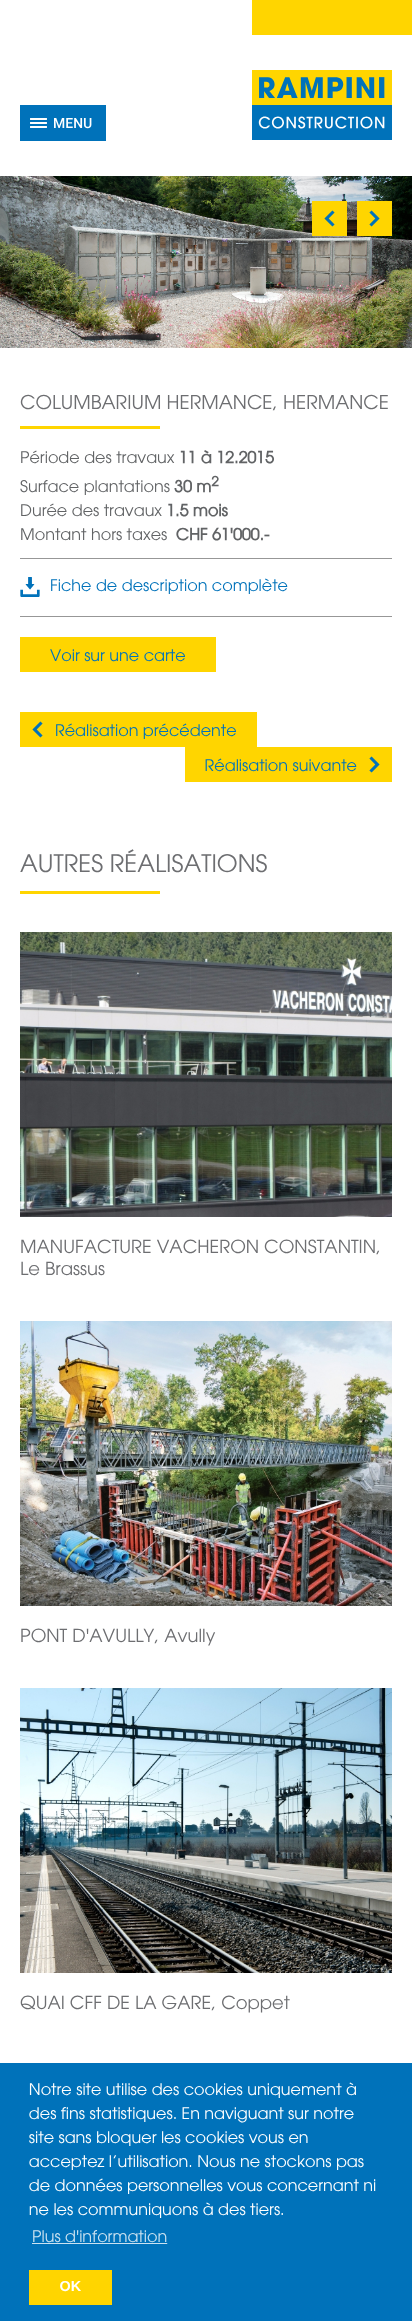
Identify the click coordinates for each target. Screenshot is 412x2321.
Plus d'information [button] (99, 2238)
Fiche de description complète (169, 587)
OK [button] (71, 2287)
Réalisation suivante (281, 767)
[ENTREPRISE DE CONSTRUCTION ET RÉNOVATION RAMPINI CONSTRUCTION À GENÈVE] (322, 105)
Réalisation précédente (146, 732)
